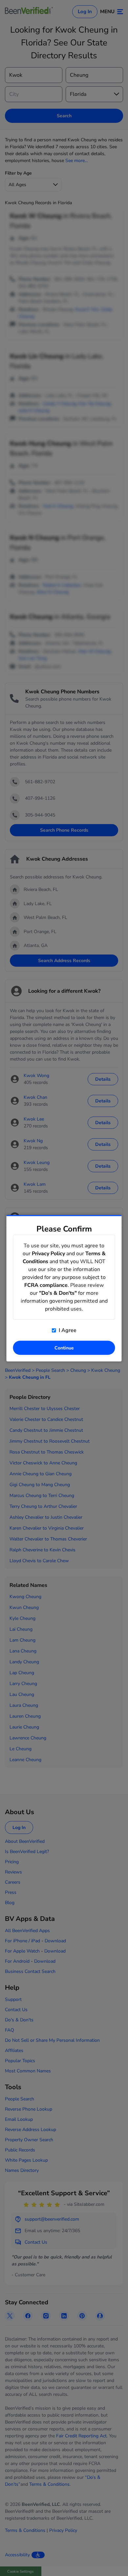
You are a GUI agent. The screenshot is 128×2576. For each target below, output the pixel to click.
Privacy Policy (48, 1253)
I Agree (67, 1330)
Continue (64, 1348)
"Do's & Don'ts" (58, 1293)
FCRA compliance (46, 1285)
